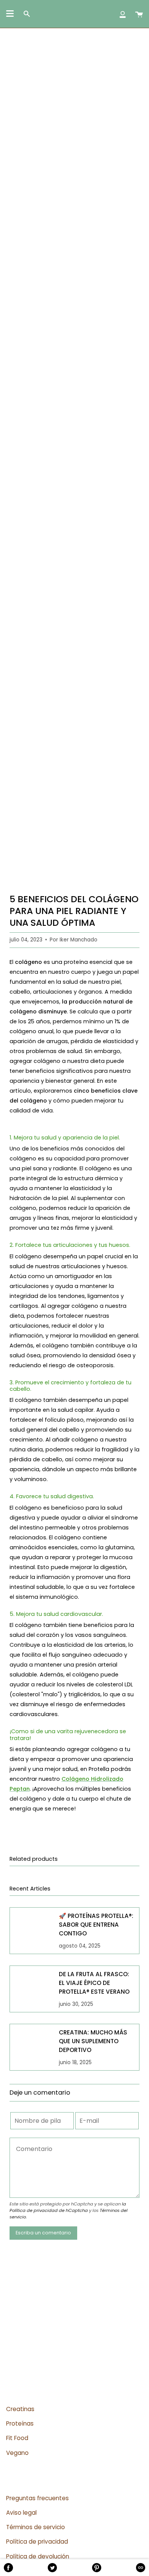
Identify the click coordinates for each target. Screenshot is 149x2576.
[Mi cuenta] (123, 14)
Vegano (17, 2453)
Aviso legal (21, 2513)
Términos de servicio (36, 2527)
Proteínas (20, 2423)
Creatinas (20, 2409)
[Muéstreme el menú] (10, 14)
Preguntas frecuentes (37, 2498)
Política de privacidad (37, 2542)
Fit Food (17, 2438)
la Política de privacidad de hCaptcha (68, 2207)
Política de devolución (38, 2556)
